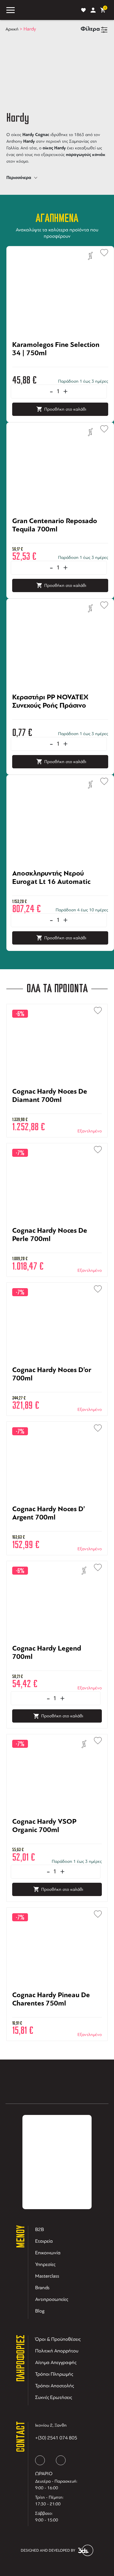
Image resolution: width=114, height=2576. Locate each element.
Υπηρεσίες (45, 2264)
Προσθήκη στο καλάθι (65, 409)
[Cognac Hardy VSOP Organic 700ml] (57, 1840)
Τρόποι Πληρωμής (54, 2374)
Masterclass (47, 2276)
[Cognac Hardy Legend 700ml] (57, 1667)
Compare (90, 256)
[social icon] (40, 2460)
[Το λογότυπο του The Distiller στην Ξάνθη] (47, 10)
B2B (40, 2229)
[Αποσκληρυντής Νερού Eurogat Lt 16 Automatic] (60, 892)
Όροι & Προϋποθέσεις (58, 2339)
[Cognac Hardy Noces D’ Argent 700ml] (57, 1528)
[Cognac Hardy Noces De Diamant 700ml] (57, 1110)
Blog (40, 2311)
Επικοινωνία (48, 2253)
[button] (102, 251)
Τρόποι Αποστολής (55, 2386)
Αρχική (12, 29)
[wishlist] (83, 10)
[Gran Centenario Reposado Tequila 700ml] (60, 540)
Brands (42, 2288)
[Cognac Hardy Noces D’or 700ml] (57, 1389)
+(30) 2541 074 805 (56, 2438)
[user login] (93, 10)
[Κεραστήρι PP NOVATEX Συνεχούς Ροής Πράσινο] (60, 716)
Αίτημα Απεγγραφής (56, 2362)
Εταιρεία (44, 2241)
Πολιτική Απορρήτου (57, 2351)
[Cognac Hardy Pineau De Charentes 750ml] (57, 2014)
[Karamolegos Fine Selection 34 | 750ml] (60, 364)
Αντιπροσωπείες (52, 2299)
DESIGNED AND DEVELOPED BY (48, 2550)
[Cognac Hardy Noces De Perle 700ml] (57, 1249)
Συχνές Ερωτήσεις (54, 2397)
